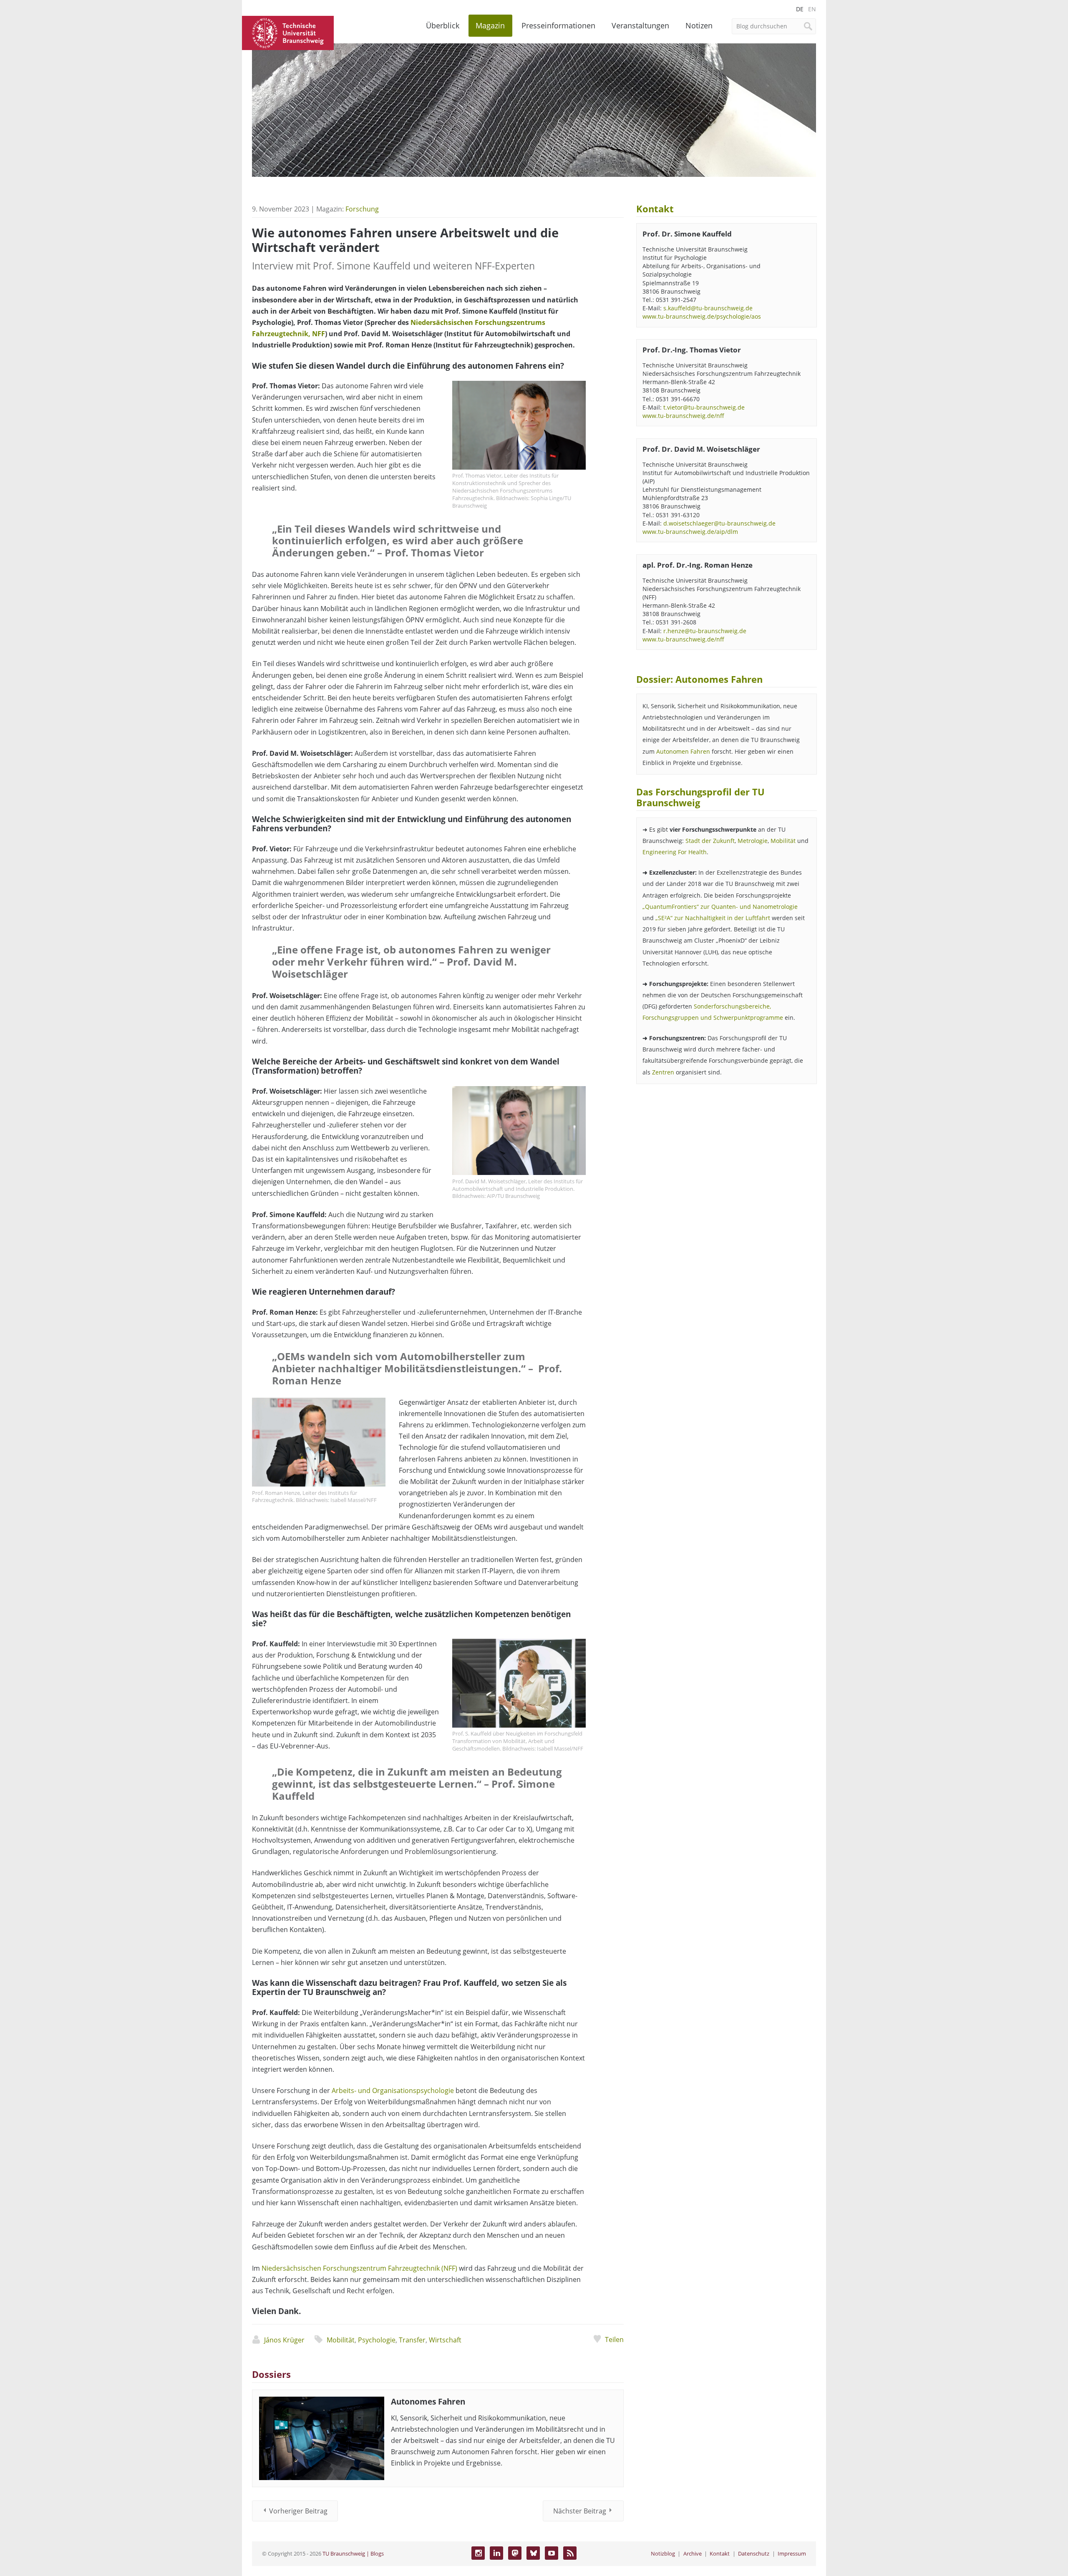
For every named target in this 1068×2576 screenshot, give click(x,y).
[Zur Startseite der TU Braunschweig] (288, 32)
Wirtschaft (445, 2340)
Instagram (478, 2553)
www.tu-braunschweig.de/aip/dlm (690, 532)
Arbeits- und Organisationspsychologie (393, 2090)
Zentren (663, 1072)
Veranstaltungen (640, 25)
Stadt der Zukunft (710, 841)
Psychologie (377, 2340)
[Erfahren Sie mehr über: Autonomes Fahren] (322, 2438)
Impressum (792, 2553)
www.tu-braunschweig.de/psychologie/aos (702, 316)
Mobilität (341, 2340)
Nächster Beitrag (580, 2511)
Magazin (490, 25)
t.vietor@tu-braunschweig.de (704, 407)
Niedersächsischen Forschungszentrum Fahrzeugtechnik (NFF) (359, 2268)
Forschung (362, 209)
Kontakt (720, 2553)
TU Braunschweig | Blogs (353, 2553)
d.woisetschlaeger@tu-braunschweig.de (719, 523)
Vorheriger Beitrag (298, 2511)
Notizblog (663, 2553)
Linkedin (496, 2553)
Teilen (614, 2340)
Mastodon (515, 2553)
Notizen (699, 25)
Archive (693, 2553)
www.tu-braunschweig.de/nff (683, 416)
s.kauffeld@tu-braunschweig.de (708, 308)
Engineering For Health (675, 852)
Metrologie (753, 841)
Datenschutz (754, 2553)
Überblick (443, 25)
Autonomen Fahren (683, 751)
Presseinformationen (558, 25)
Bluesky (533, 2553)
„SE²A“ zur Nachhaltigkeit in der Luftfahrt (713, 918)
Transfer (412, 2340)
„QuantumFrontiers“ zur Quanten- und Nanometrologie (720, 907)
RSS (570, 2553)
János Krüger (284, 2340)
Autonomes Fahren (428, 2401)
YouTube (552, 2553)
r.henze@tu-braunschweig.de (705, 631)
